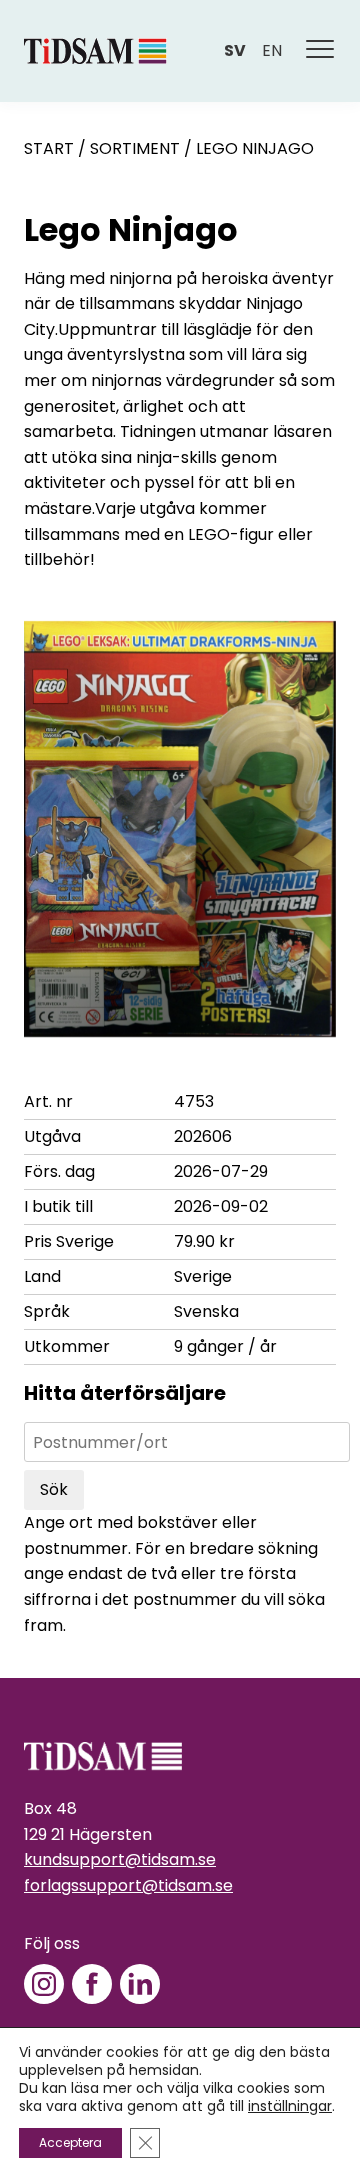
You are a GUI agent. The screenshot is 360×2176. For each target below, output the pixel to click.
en (272, 50)
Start (49, 148)
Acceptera (70, 2142)
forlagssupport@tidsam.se (128, 1885)
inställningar (290, 2106)
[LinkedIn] (140, 1984)
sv (235, 50)
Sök (54, 1489)
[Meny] (321, 51)
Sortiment (135, 148)
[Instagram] (44, 1984)
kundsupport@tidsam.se (120, 1859)
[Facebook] (92, 1984)
